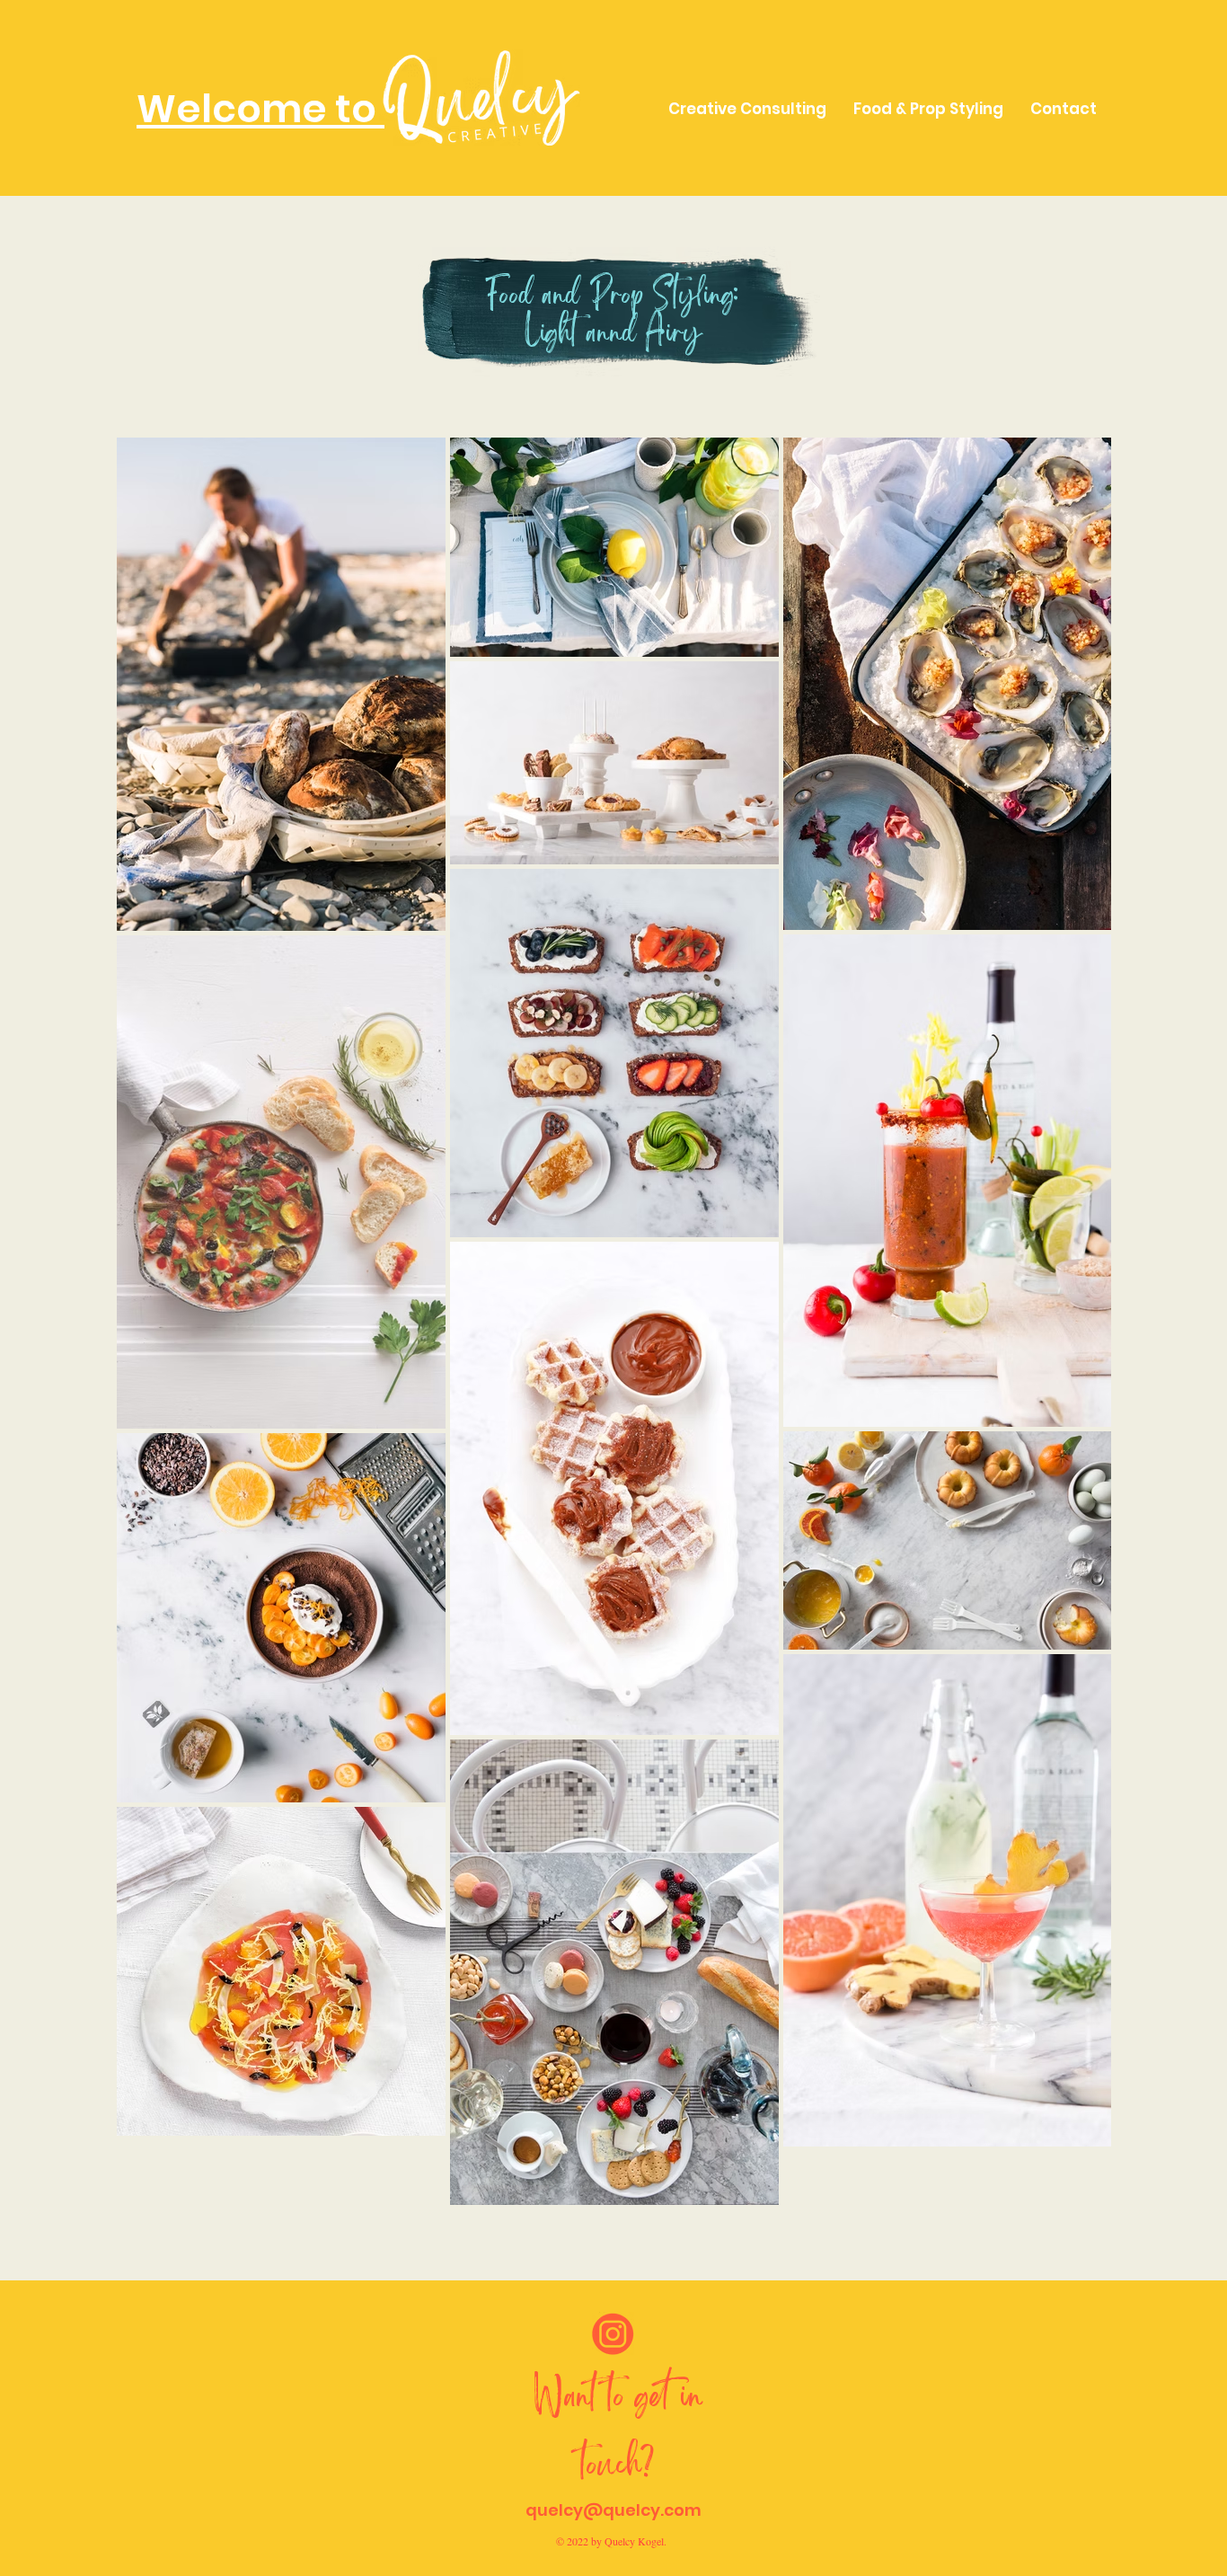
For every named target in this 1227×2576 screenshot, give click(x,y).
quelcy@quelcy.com (613, 2510)
